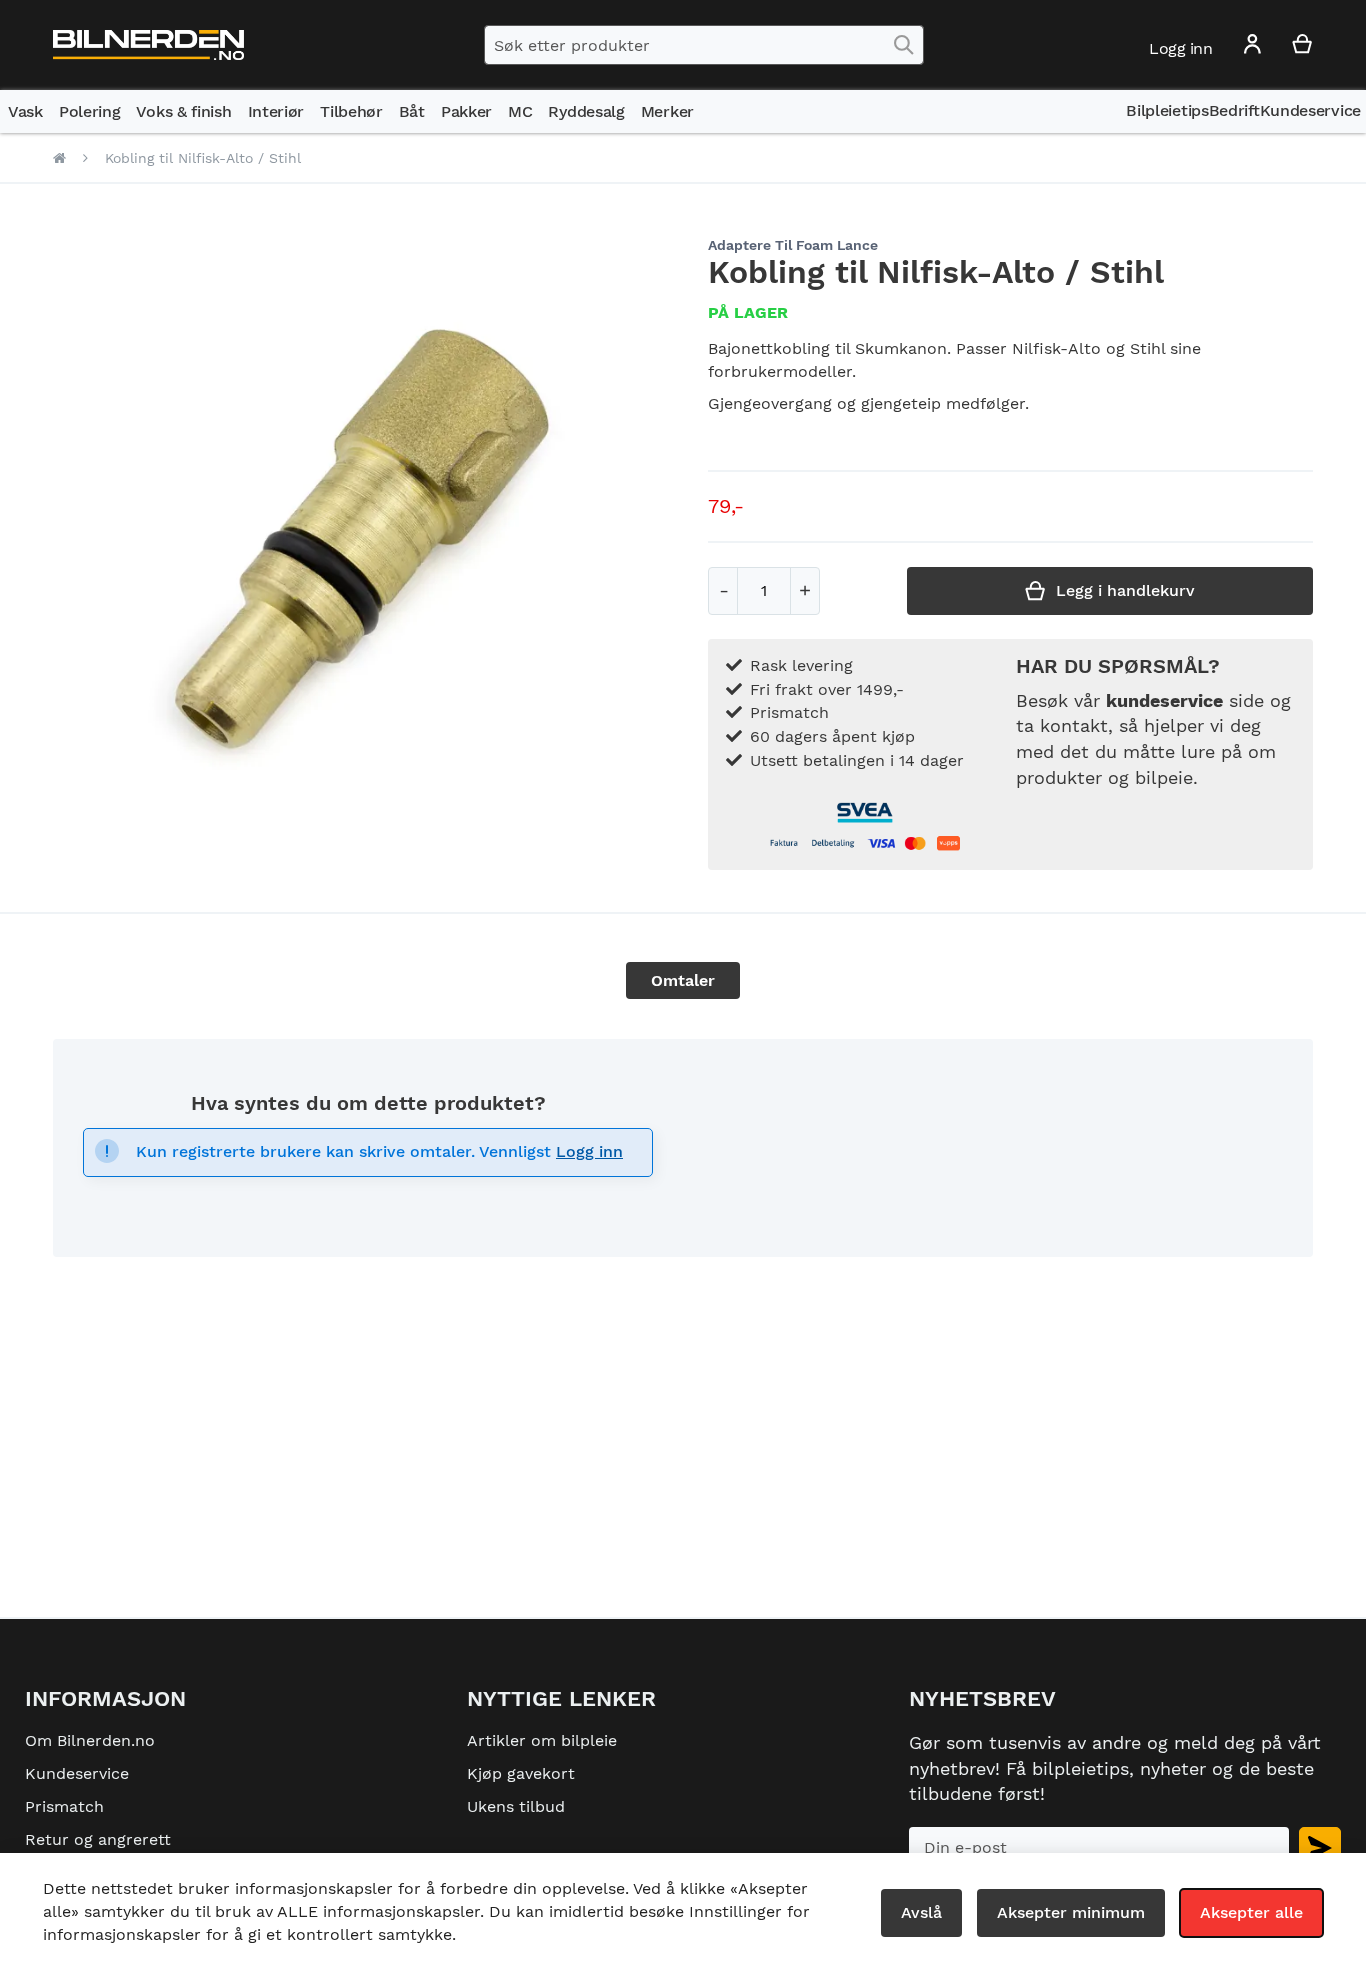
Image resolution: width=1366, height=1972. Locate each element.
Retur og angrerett (98, 1839)
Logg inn (589, 1151)
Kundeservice (77, 1773)
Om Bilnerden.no (90, 1740)
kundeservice (1164, 700)
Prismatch (64, 1806)
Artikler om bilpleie (542, 1740)
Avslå (921, 1912)
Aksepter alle (1251, 1912)
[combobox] (704, 45)
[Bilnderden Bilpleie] (148, 45)
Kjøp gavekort (521, 1773)
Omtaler (683, 980)
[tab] (683, 980)
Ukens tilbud (516, 1806)
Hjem (59, 158)
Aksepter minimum (1071, 1912)
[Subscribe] (1320, 1847)
